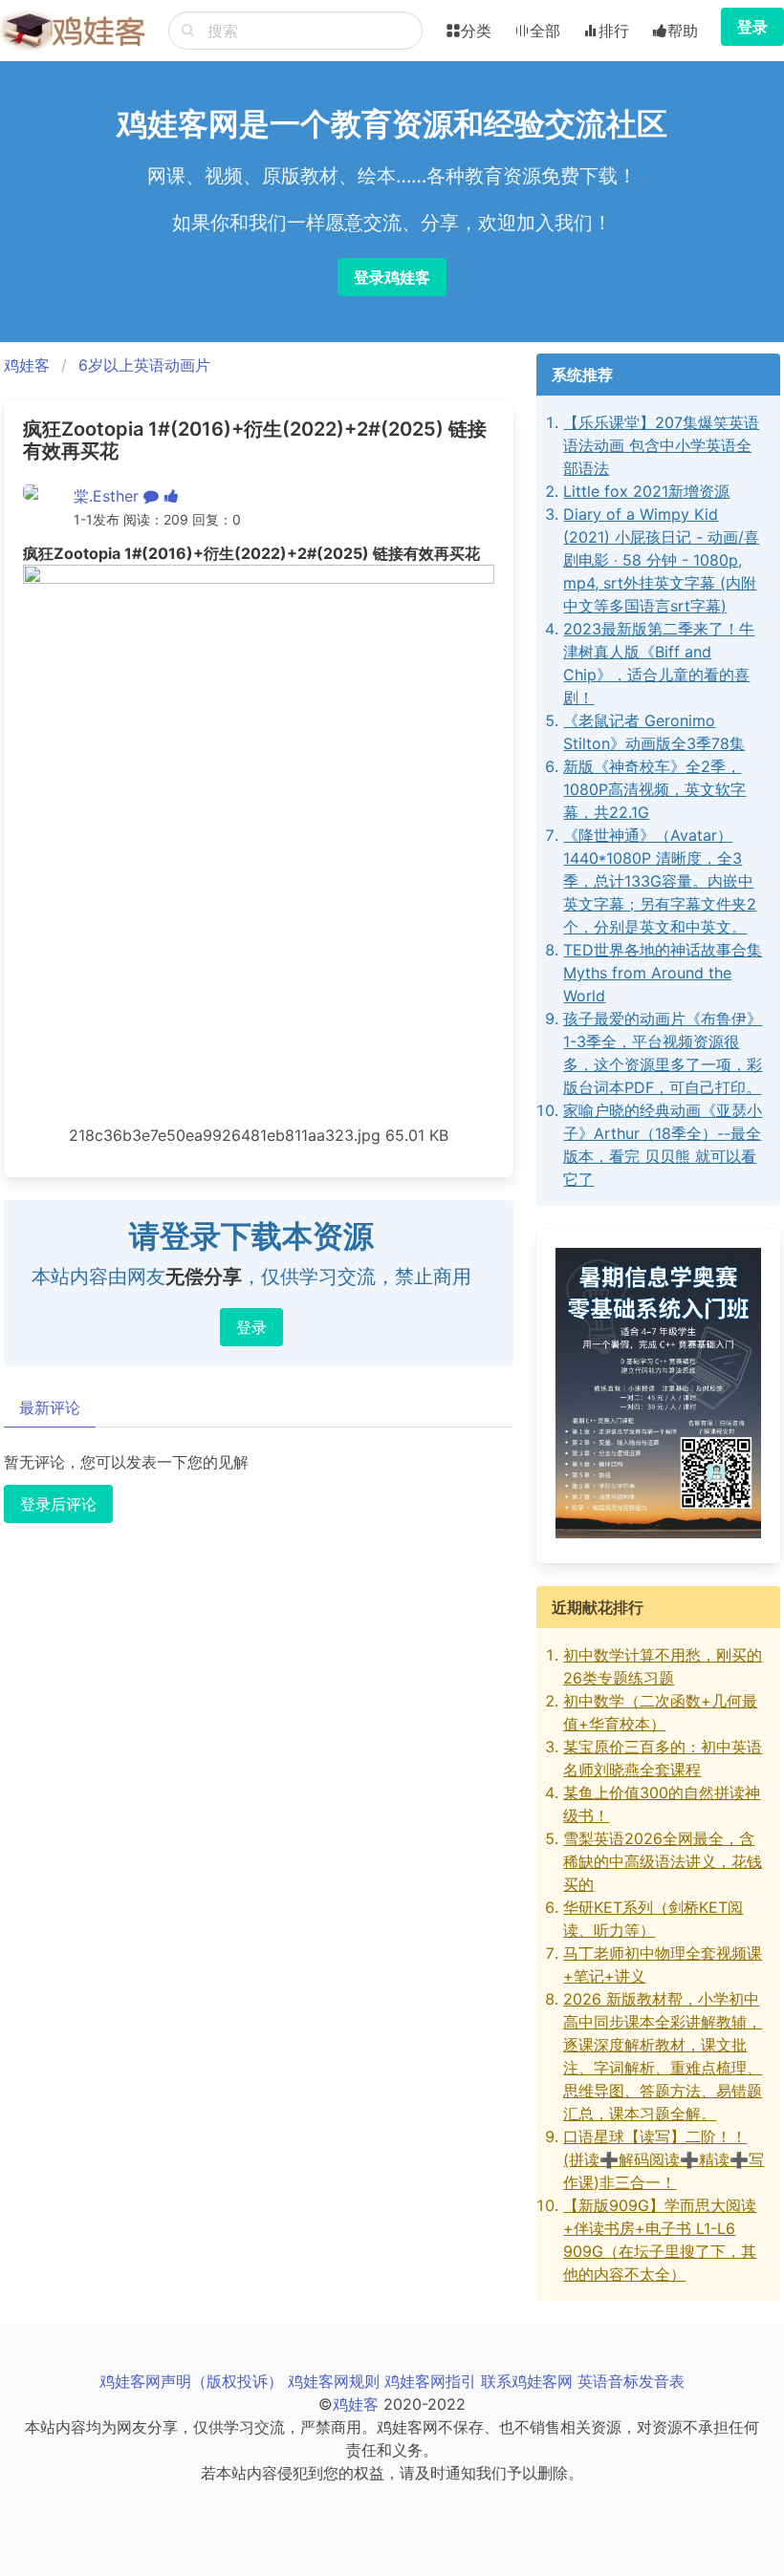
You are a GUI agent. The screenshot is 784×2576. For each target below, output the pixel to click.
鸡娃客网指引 (430, 2381)
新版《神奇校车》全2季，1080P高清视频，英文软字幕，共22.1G (654, 789)
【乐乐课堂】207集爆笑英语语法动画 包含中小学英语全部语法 (661, 445)
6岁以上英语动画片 (144, 365)
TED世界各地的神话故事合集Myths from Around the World (663, 973)
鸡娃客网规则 (334, 2381)
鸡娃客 (27, 365)
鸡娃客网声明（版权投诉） (191, 2381)
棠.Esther (106, 496)
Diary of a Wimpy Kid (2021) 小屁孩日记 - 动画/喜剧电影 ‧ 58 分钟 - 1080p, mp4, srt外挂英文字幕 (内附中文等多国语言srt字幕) (661, 560)
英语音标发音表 (631, 2381)
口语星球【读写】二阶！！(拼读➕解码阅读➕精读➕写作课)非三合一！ (664, 2159)
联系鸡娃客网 (527, 2381)
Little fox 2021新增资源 (646, 491)
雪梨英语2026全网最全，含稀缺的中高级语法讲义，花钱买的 (663, 1861)
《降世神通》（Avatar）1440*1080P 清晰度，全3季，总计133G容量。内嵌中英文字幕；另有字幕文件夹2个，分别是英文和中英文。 (660, 881)
